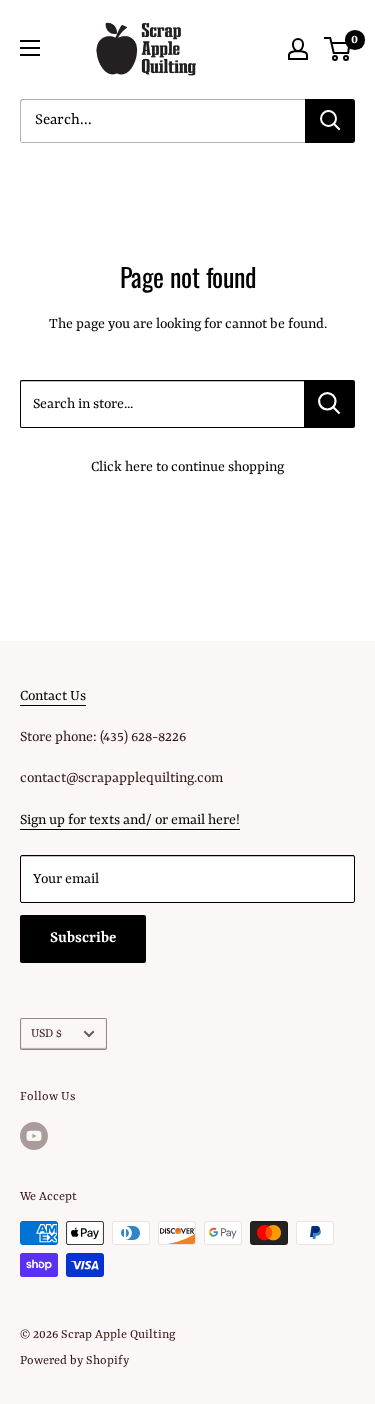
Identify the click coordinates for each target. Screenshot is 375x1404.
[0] (338, 49)
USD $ (46, 1034)
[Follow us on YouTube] (34, 1136)
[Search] (330, 121)
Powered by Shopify (74, 1361)
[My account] (298, 49)
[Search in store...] (329, 404)
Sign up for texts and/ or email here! (130, 820)
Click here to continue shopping (187, 467)
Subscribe (83, 938)
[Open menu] (30, 48)
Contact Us (53, 696)
